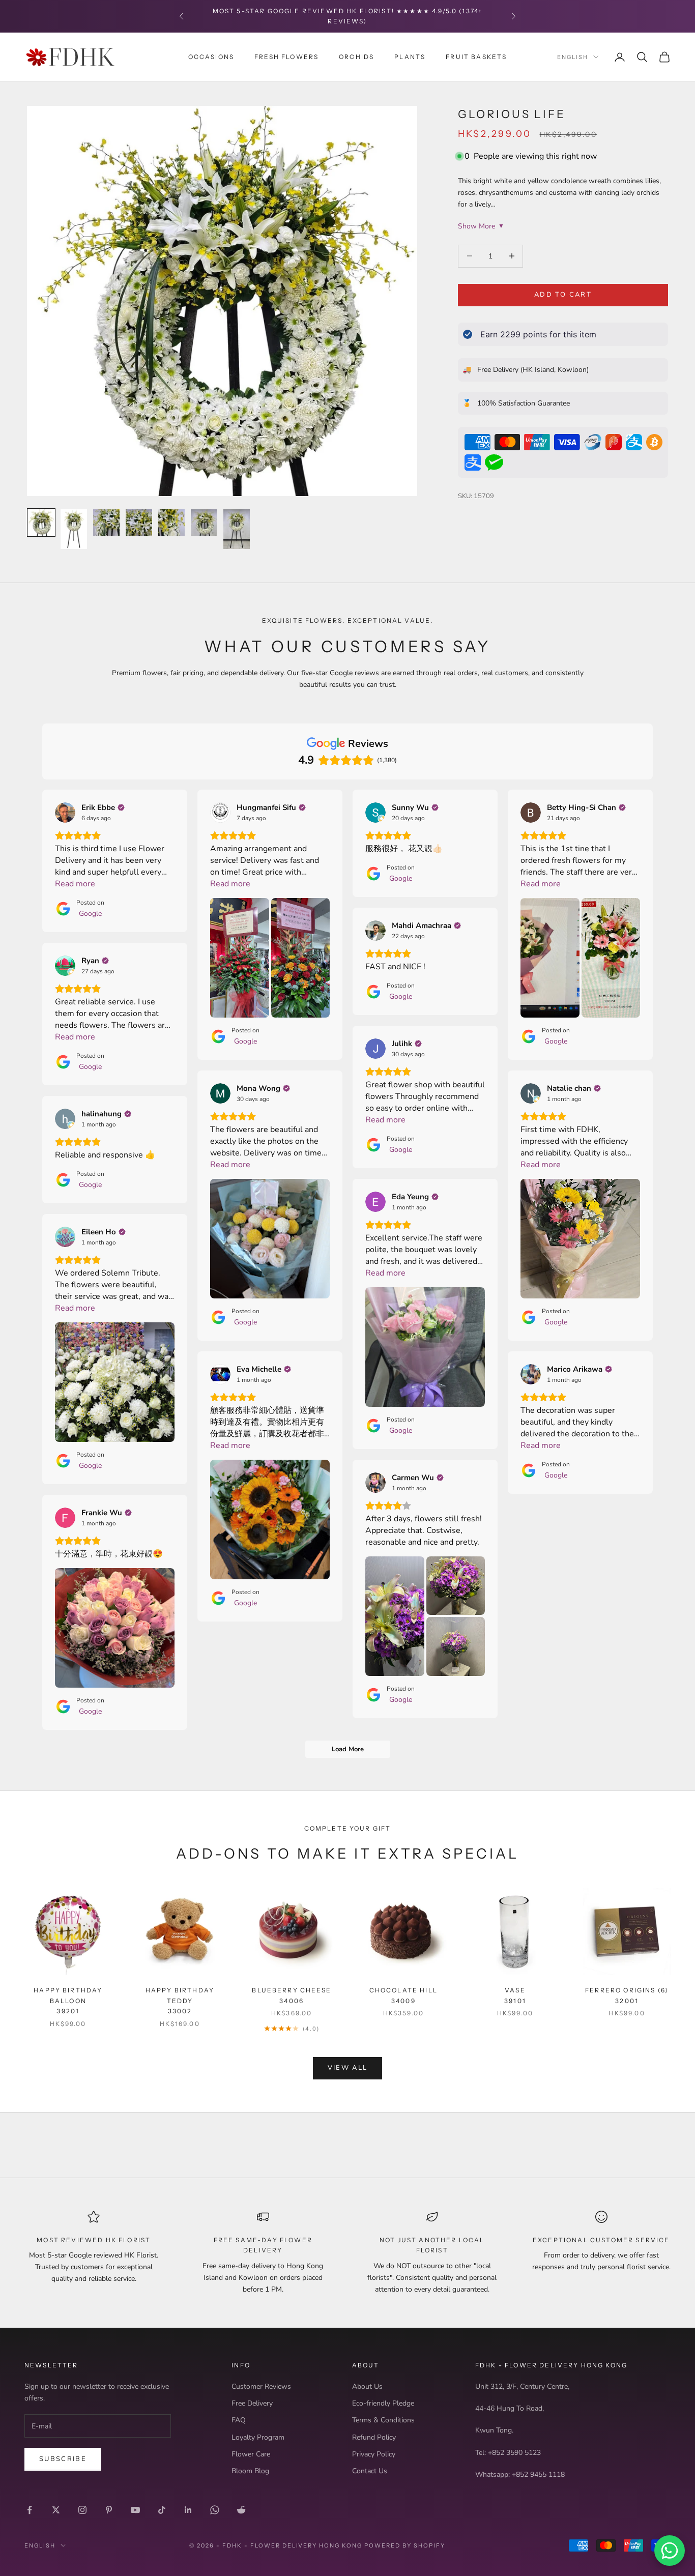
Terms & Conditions (383, 2420)
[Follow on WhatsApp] (215, 2510)
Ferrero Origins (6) (627, 1995)
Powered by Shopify (405, 2545)
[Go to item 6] (204, 523)
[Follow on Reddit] (241, 2510)
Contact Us (370, 2471)
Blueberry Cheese (292, 1995)
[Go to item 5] (171, 523)
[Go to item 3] (106, 523)
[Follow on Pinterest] (109, 2510)
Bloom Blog (250, 2471)
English (573, 57)
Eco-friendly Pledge (383, 2403)
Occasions (211, 56)
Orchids (356, 56)
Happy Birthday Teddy (180, 2001)
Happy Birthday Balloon (68, 2001)
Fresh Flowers (286, 56)
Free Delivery (252, 2403)
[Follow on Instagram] (82, 2510)
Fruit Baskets (476, 56)
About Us (367, 2386)
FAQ (239, 2420)
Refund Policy (374, 2437)
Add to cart (563, 295)
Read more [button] (75, 884)
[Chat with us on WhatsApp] (670, 2551)
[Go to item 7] (237, 529)
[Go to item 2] (74, 529)
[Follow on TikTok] (162, 2510)
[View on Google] (65, 813)
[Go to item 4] (139, 523)
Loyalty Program (258, 2437)
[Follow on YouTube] (135, 2510)
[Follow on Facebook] (30, 2510)
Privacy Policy (374, 2454)
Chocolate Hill (403, 1995)
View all (348, 2068)
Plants (410, 56)
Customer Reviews (261, 2386)
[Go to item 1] (41, 523)
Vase (515, 1995)
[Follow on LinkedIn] (188, 2510)
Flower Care (251, 2454)
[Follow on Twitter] (56, 2510)
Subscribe (63, 2459)
